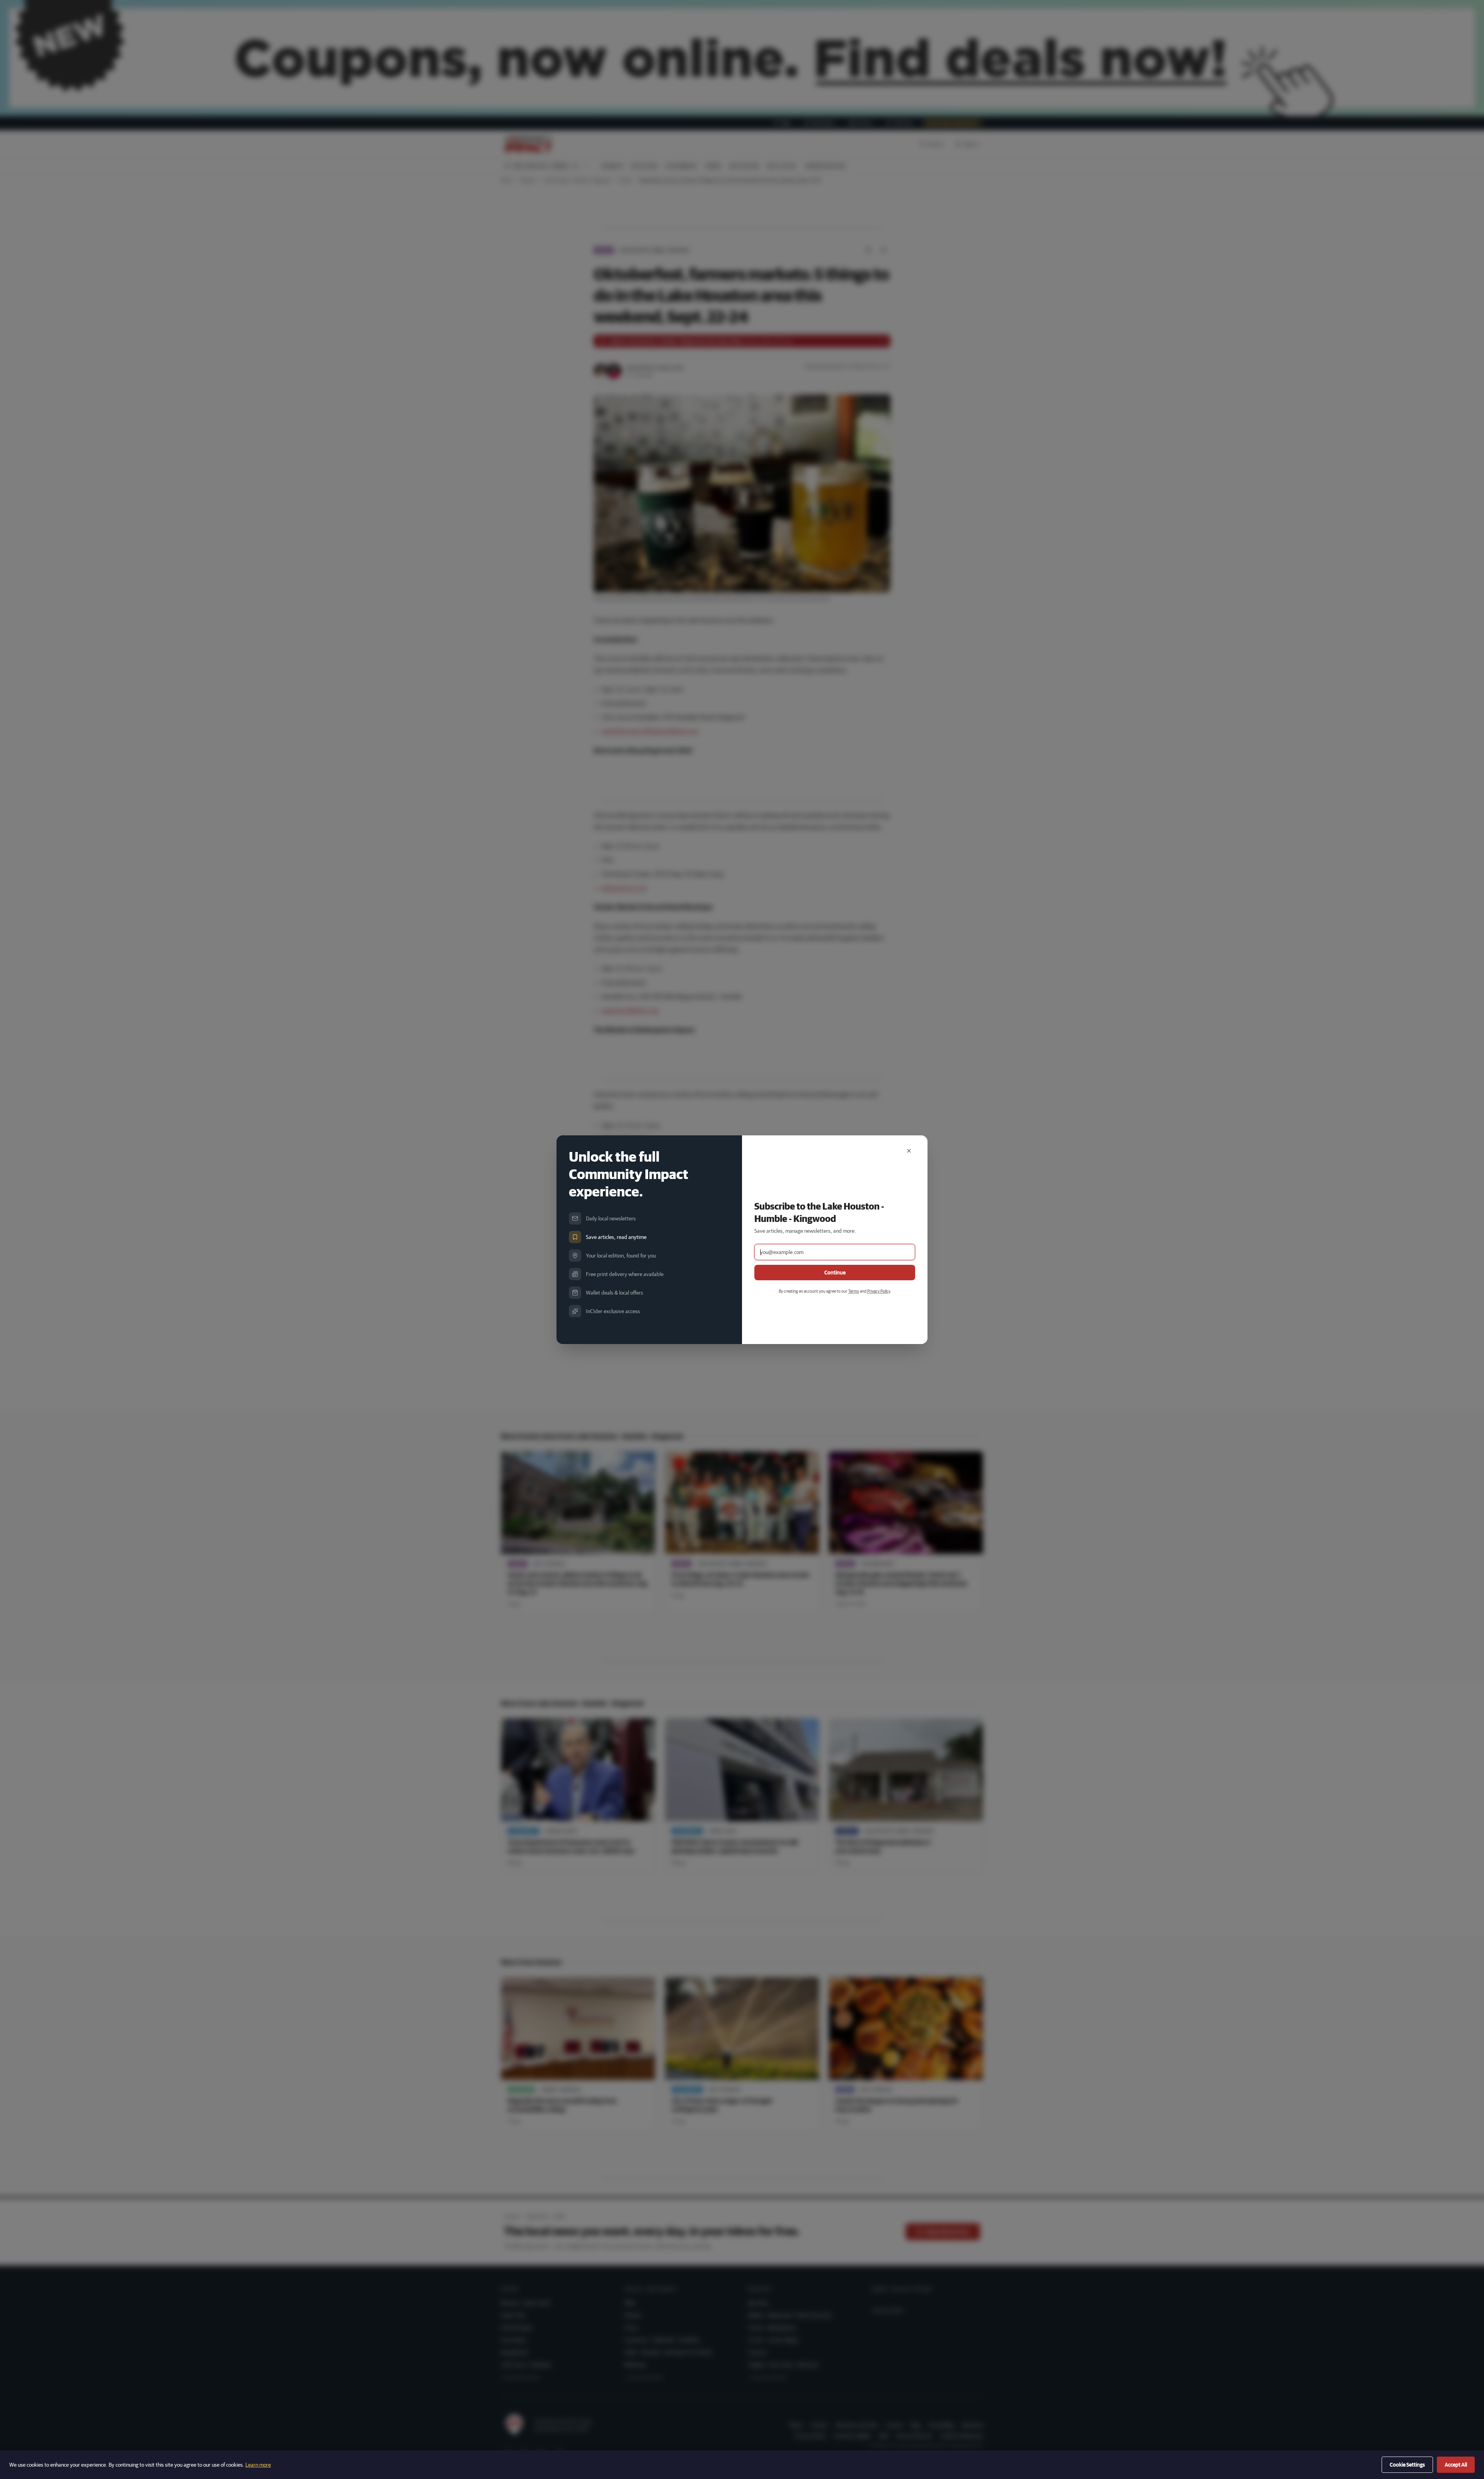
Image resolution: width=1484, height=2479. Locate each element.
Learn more (258, 2465)
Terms (854, 1291)
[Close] (909, 1151)
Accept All (1456, 2465)
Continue (835, 1273)
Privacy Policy (879, 1291)
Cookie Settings (1407, 2465)
